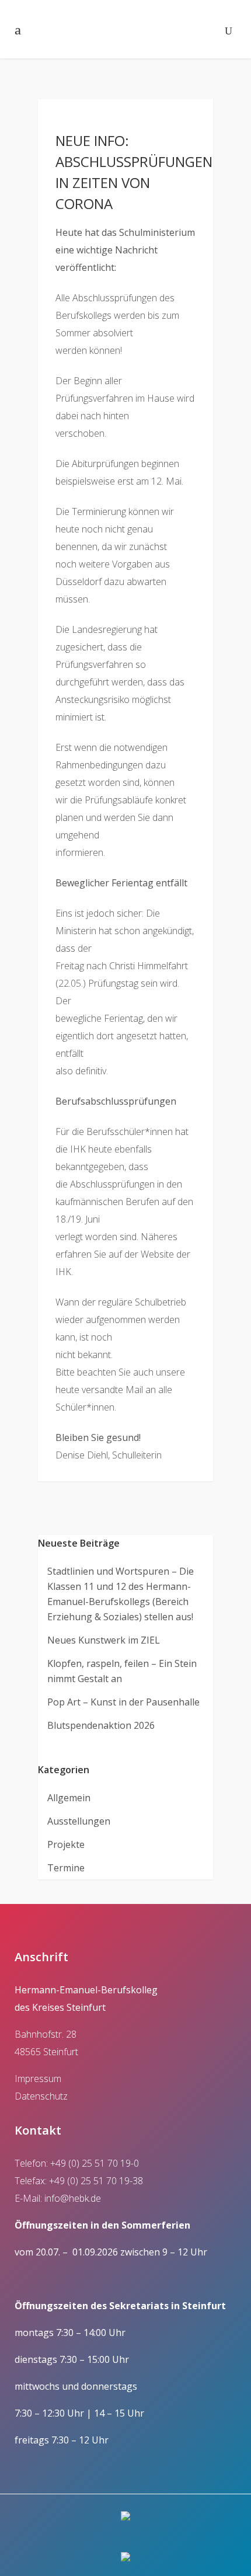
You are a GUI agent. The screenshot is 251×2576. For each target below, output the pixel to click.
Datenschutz (41, 2096)
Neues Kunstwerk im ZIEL (104, 1640)
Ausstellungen (79, 1821)
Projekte (66, 1844)
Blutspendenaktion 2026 (101, 1725)
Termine (66, 1868)
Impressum (38, 2079)
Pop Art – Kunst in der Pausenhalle (123, 1702)
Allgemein (69, 1798)
